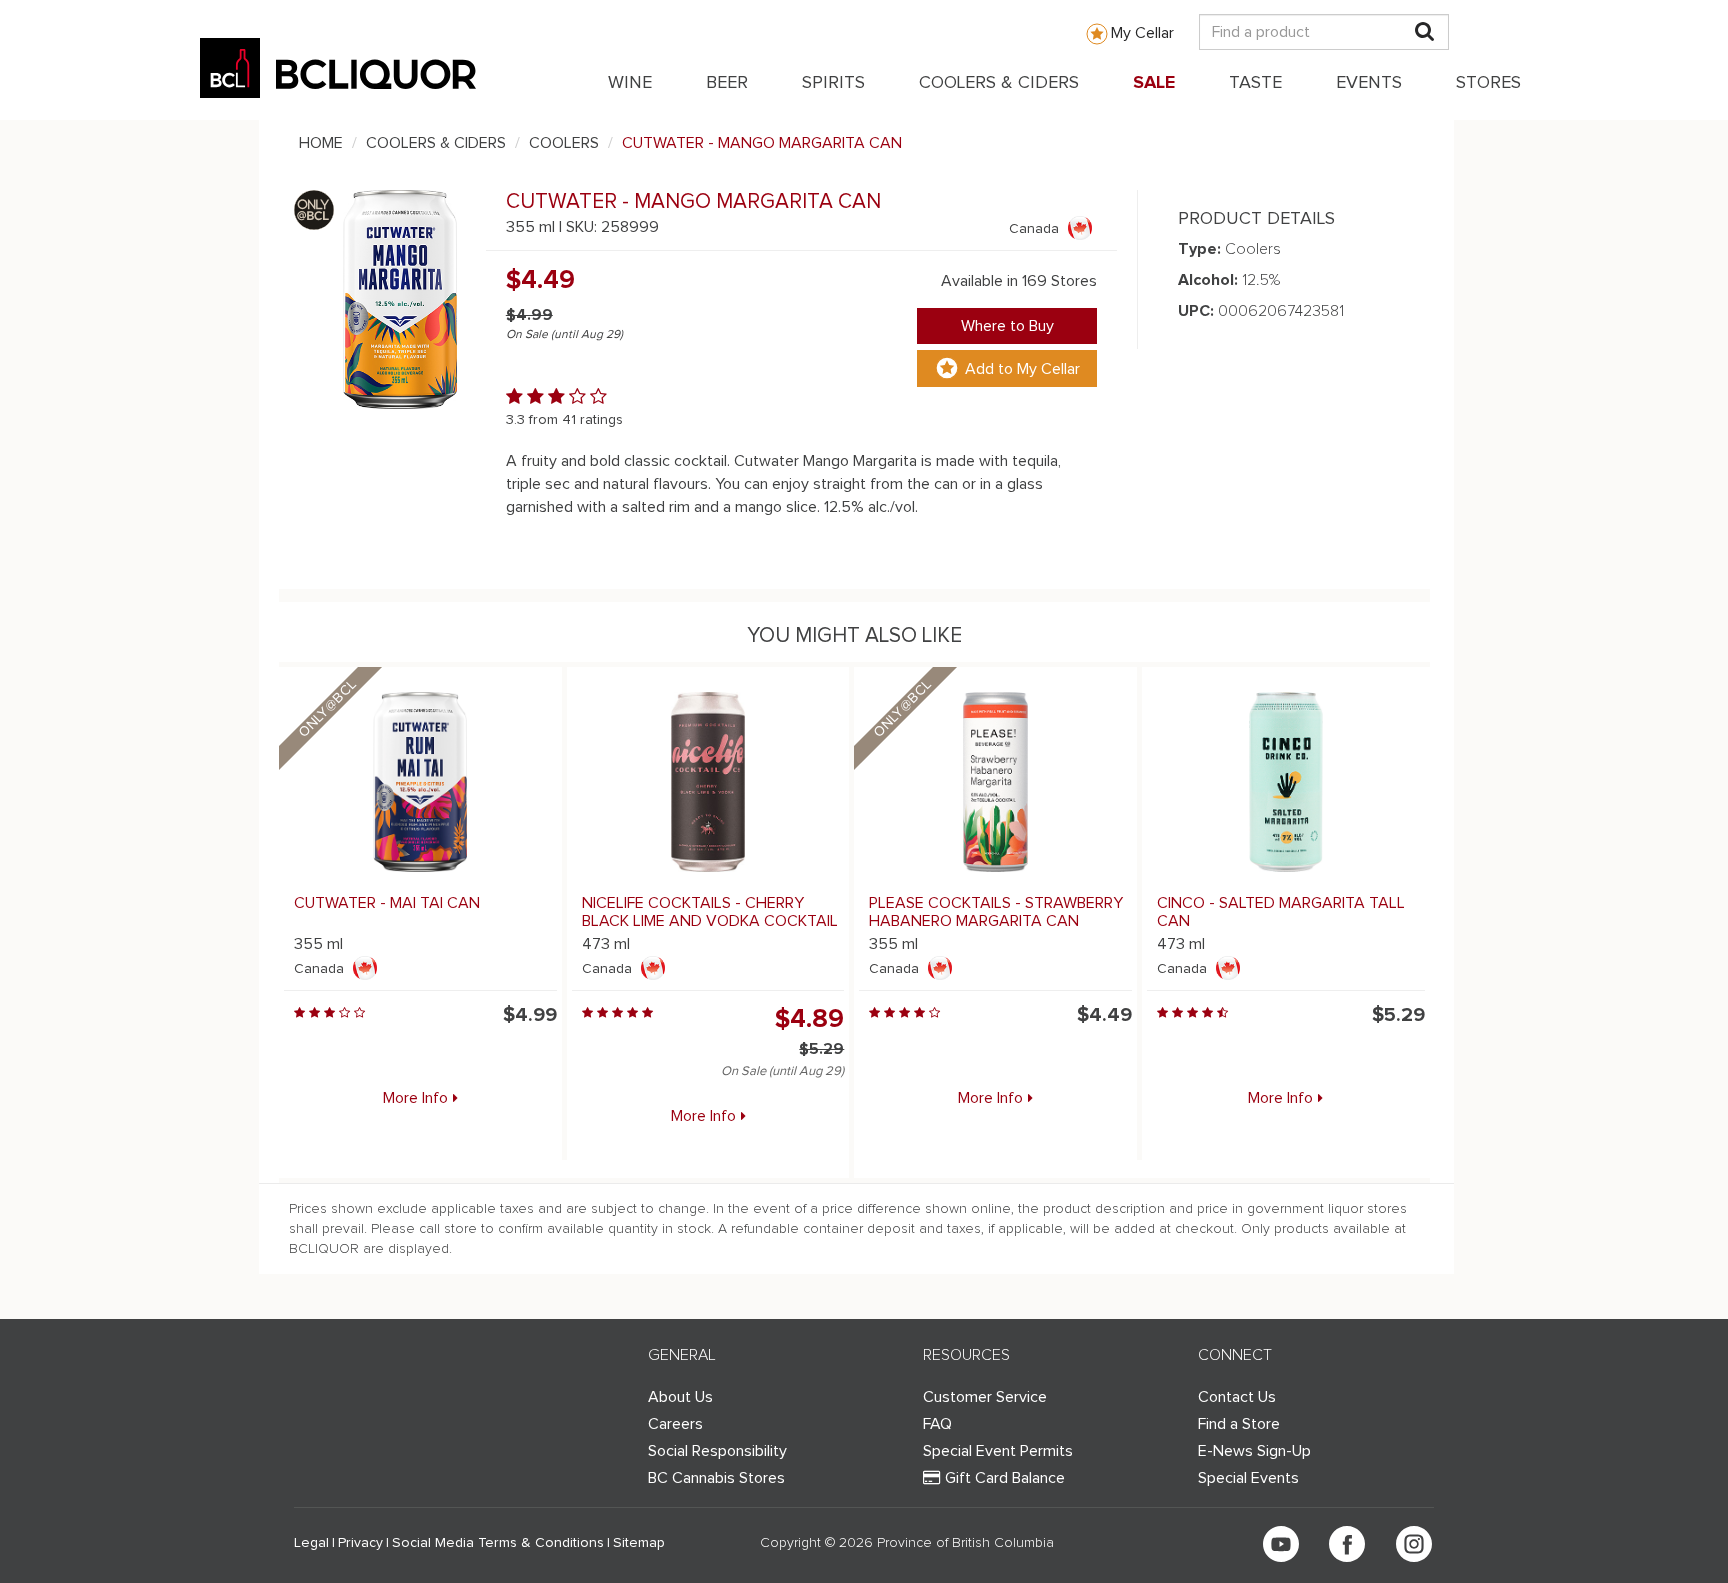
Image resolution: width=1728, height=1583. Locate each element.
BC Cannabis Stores (716, 1478)
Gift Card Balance (1005, 1478)
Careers (675, 1424)
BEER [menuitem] (727, 83)
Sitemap (639, 1543)
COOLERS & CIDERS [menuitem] (999, 83)
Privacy (360, 1543)
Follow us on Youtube (1281, 1544)
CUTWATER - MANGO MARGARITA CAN (762, 143)
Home (321, 143)
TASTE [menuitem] (1255, 83)
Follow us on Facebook (1347, 1544)
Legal (311, 1543)
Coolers (564, 143)
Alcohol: (1208, 280)
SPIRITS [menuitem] (833, 83)
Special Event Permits (998, 1451)
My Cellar (1142, 33)
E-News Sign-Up (1254, 1451)
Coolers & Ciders (436, 143)
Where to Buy (1007, 326)
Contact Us (1237, 1397)
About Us (680, 1397)
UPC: (1196, 311)
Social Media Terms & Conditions (498, 1543)
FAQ (937, 1424)
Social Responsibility (717, 1451)
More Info (415, 1098)
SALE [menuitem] (1154, 83)
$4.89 (809, 1019)
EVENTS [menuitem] (1369, 83)
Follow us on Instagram (1414, 1544)
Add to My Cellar (1022, 369)
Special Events (1248, 1478)
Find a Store (1239, 1424)
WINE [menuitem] (630, 83)
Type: (1199, 249)
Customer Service (985, 1397)
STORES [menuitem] (1488, 83)
